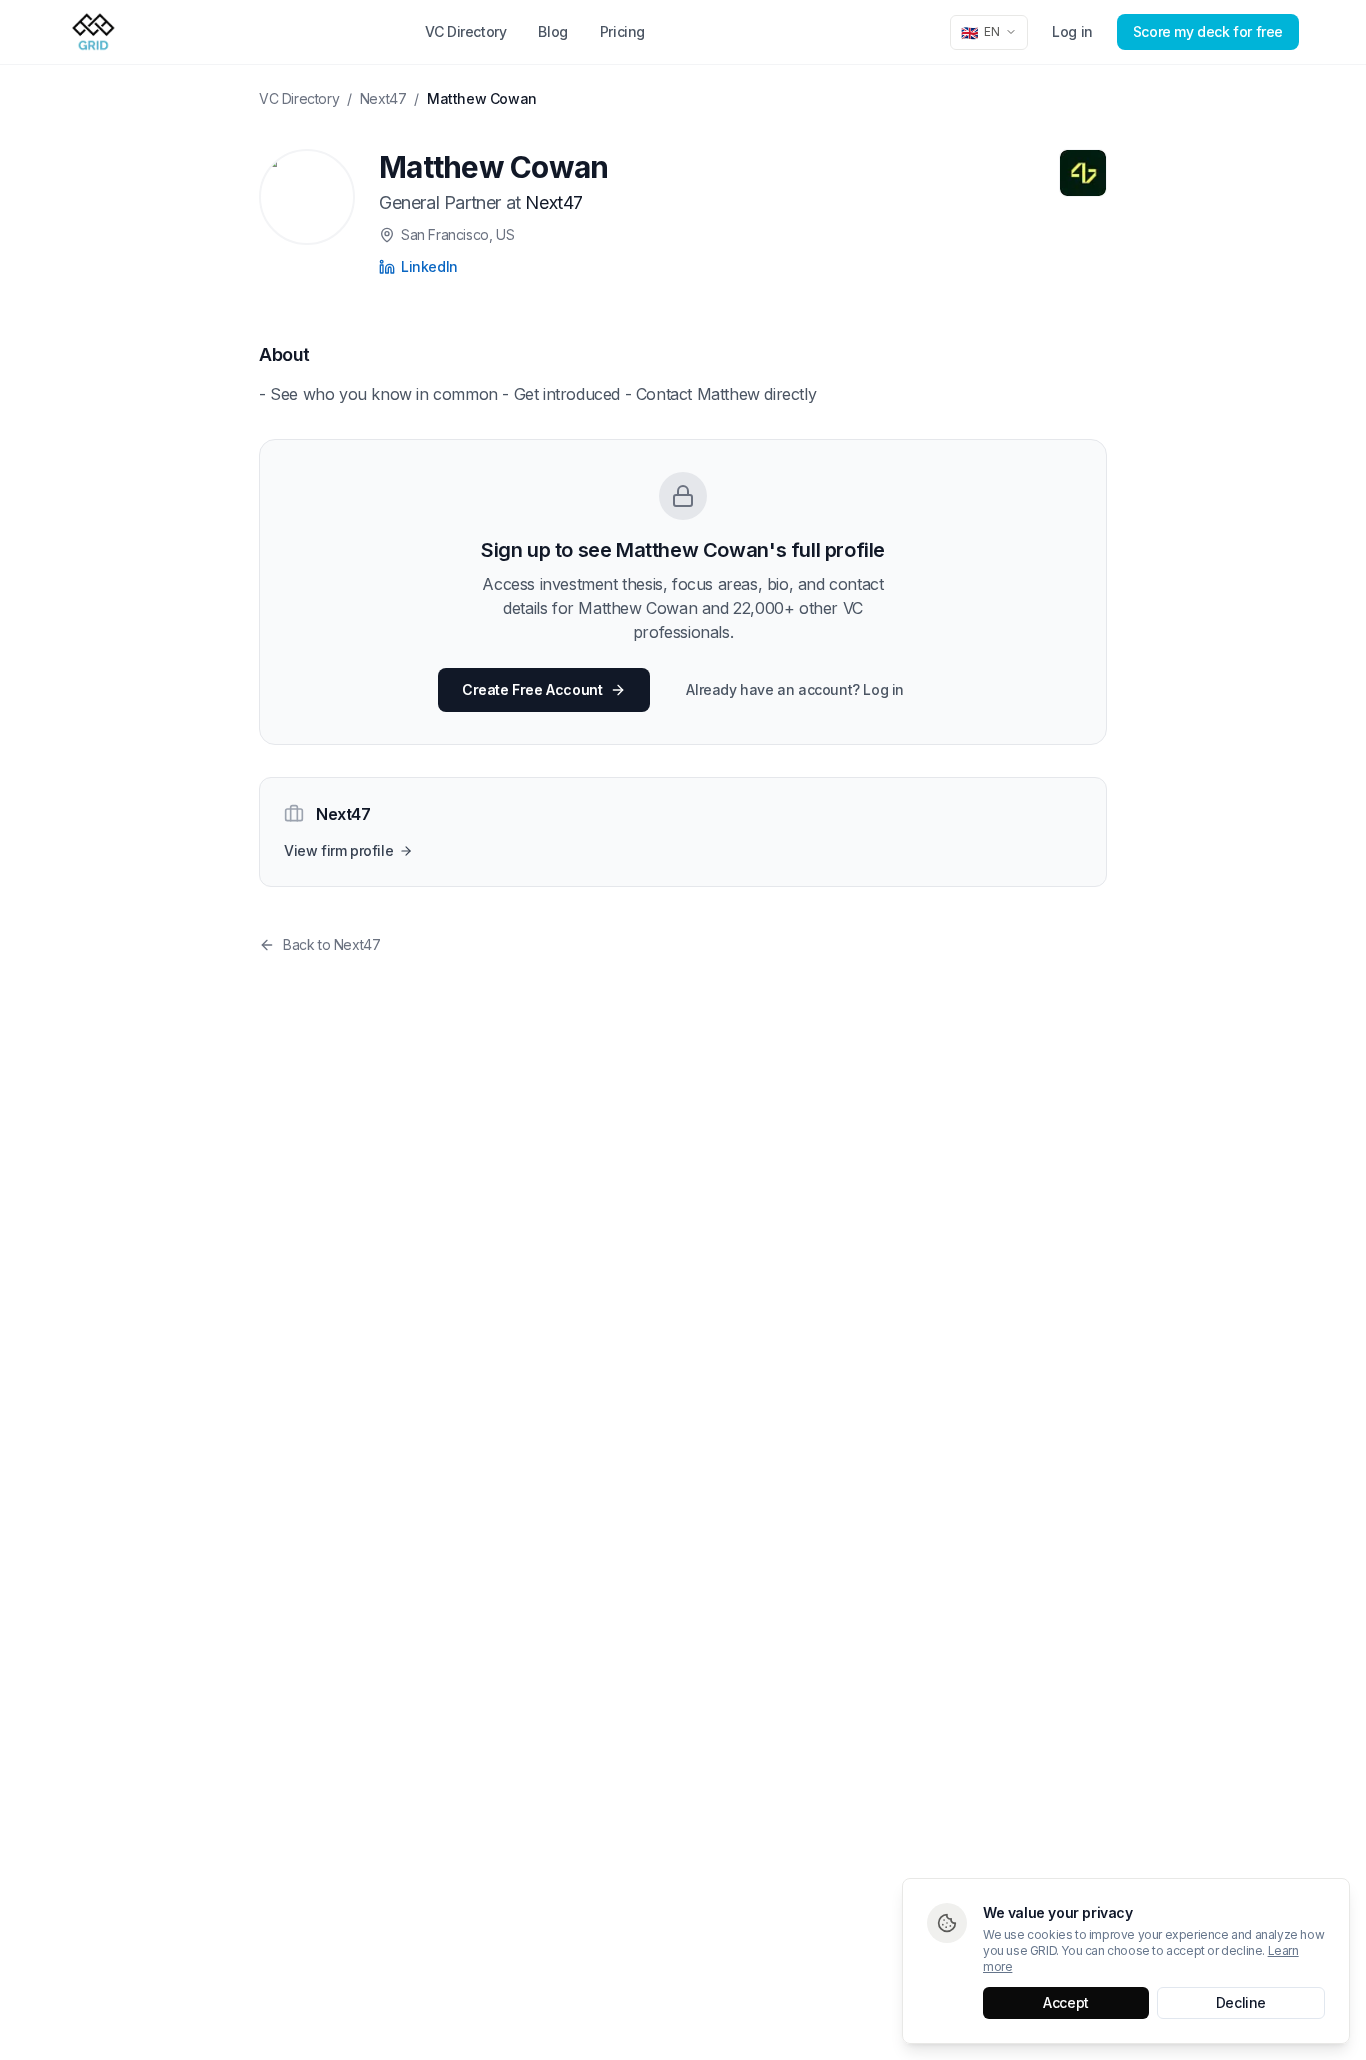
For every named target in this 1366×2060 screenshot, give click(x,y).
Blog (552, 31)
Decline (1241, 2002)
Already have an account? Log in (795, 689)
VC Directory (465, 31)
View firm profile (338, 850)
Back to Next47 (331, 944)
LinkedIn (429, 266)
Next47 (383, 98)
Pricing (622, 31)
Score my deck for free (1208, 31)
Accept (1066, 2002)
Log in (1072, 31)
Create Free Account (532, 689)
